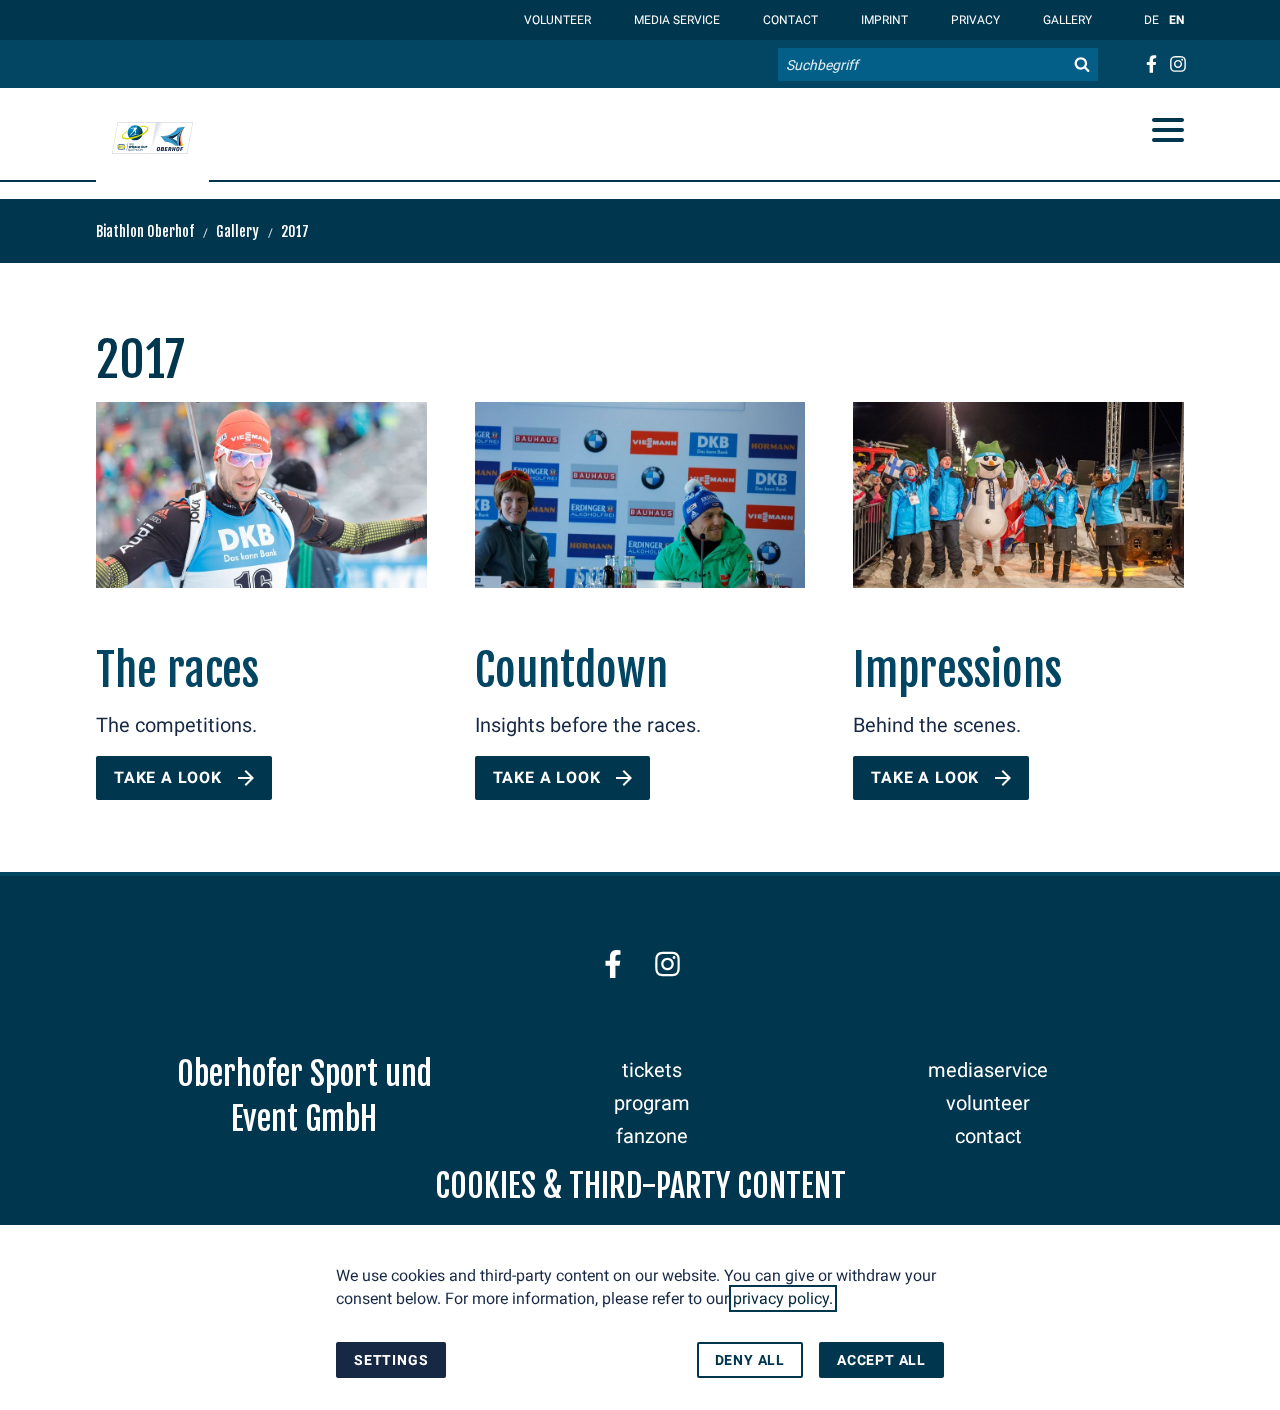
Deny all (750, 1360)
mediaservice (988, 1070)
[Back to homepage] (152, 138)
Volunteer (556, 20)
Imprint (883, 20)
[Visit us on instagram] (1177, 64)
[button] (1168, 130)
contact (988, 1136)
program (652, 1103)
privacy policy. (783, 1298)
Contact (789, 20)
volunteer (988, 1103)
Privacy (974, 20)
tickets (652, 1070)
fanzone (652, 1136)
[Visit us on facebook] (1150, 64)
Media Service (675, 20)
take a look (168, 777)
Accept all (881, 1360)
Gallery (1066, 20)
